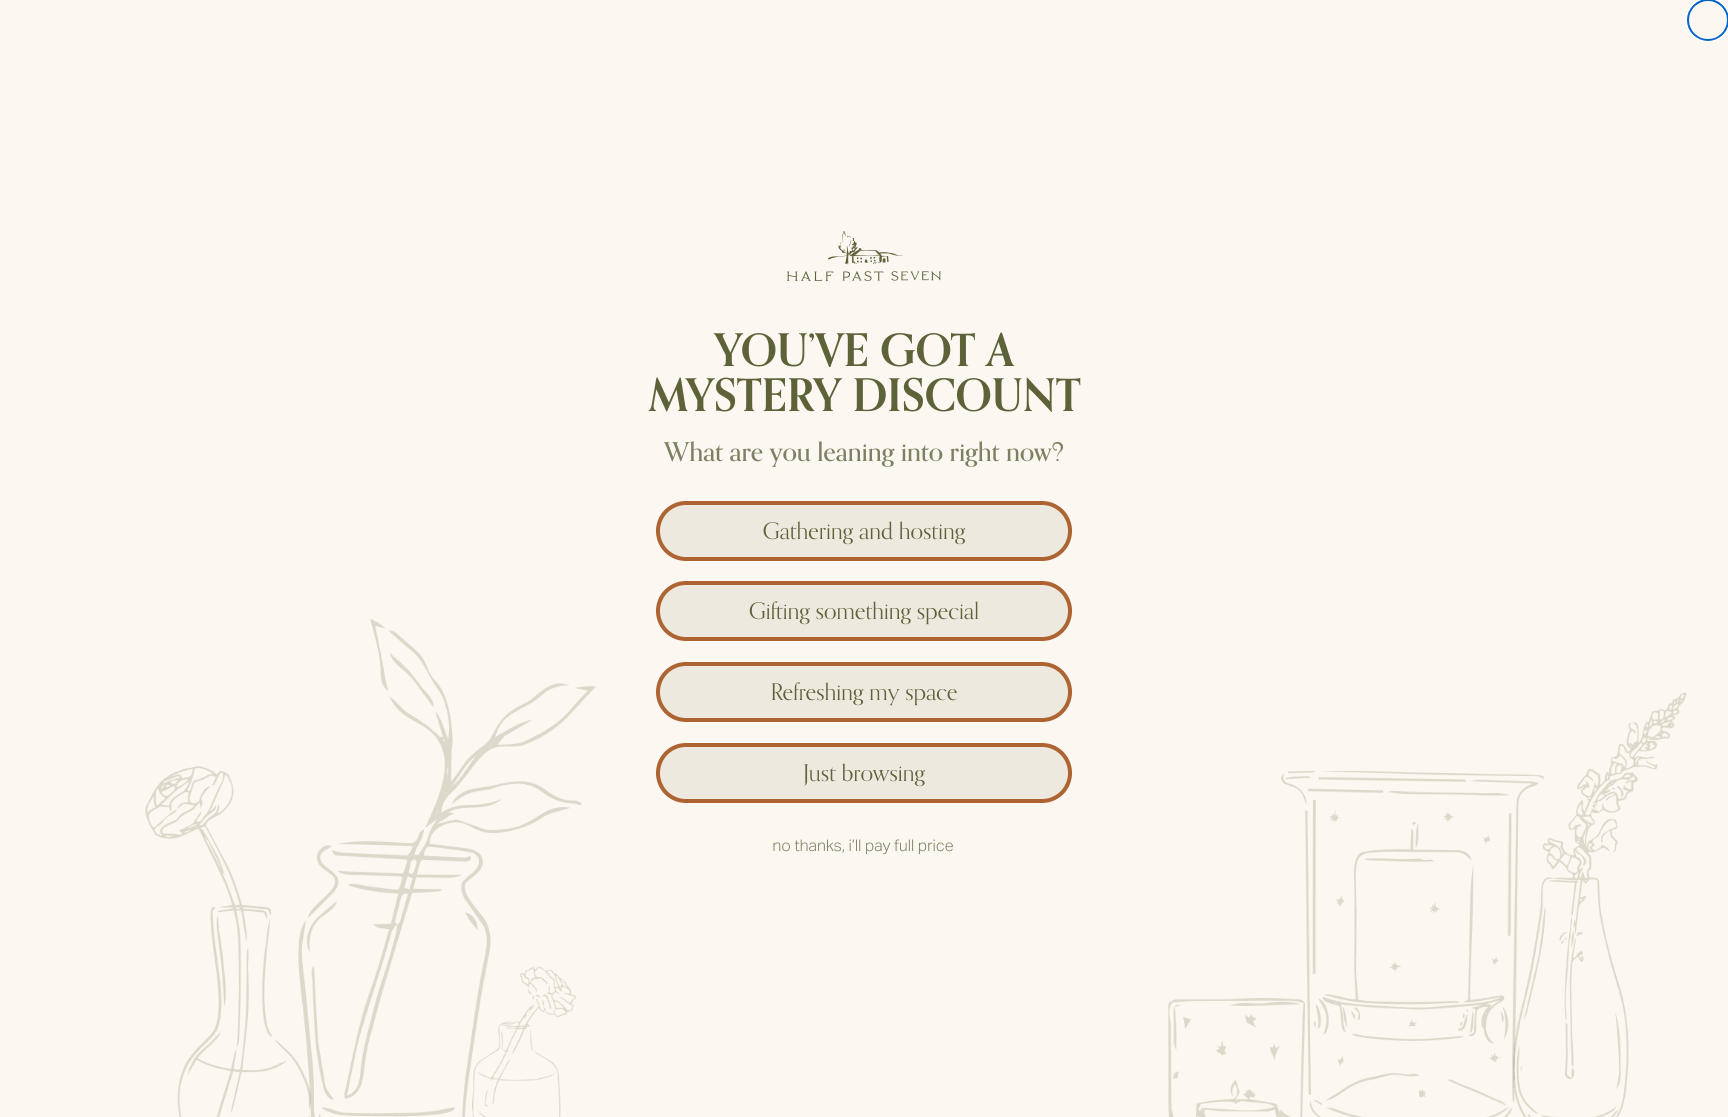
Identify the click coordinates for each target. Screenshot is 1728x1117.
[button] (864, 525)
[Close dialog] (1708, 20)
